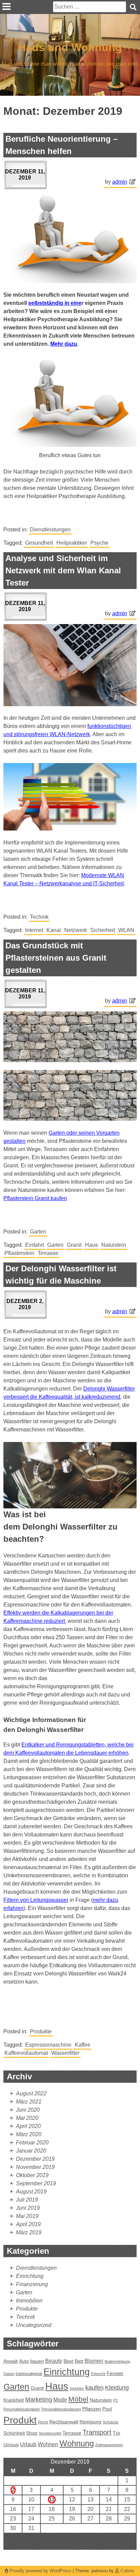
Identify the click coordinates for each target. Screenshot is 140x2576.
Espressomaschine (48, 2045)
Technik (39, 917)
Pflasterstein (19, 1253)
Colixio (127, 2571)
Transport (97, 2432)
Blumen (94, 2361)
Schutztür (111, 2422)
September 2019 (36, 2183)
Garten (38, 1232)
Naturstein (114, 1245)
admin (120, 182)
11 (52, 2500)
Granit (74, 1245)
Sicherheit (103, 930)
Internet (34, 930)
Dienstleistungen (50, 530)
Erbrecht (98, 2374)
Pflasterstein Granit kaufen (35, 1198)
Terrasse (48, 1253)
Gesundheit (39, 543)
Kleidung (117, 2387)
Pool (107, 2409)
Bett (79, 2361)
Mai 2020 (27, 2118)
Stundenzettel (50, 2433)
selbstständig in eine (55, 303)
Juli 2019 (27, 2200)
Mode (60, 2400)
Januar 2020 (31, 2151)
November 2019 (35, 2167)
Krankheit (14, 2400)
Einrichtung (30, 2276)
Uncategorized (34, 2325)
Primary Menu (6, 6)
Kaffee (83, 2045)
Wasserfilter (65, 2053)
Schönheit (14, 2433)
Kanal (54, 930)
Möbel (78, 2399)
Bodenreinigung (117, 2361)
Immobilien (29, 2301)
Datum (9, 2374)
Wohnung (77, 2443)
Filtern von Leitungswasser (36, 1900)
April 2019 (28, 2224)
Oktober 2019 (32, 2175)
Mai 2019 (27, 2216)
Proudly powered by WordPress (40, 2571)
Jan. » (80, 2546)
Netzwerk (76, 930)
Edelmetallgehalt (29, 2374)
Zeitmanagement (109, 2445)
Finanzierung (32, 2284)
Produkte (41, 2031)
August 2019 (31, 2192)
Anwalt (11, 2361)
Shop (32, 2433)
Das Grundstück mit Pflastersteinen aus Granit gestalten (56, 958)
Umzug (11, 2445)
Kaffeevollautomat (26, 2053)
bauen (37, 2361)
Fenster (115, 2373)
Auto (24, 2361)
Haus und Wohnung (70, 47)
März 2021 (29, 2102)
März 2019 (29, 2232)
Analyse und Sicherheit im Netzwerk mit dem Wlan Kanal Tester (63, 570)
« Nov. (61, 2546)
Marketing (39, 2399)
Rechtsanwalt (64, 2422)
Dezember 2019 (35, 2159)
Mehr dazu (64, 344)
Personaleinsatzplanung (61, 2409)
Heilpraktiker (72, 543)
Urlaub (28, 2444)
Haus (91, 1245)
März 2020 (29, 2134)
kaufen (94, 2387)
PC (116, 2400)
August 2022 (31, 2093)
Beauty (54, 2361)
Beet (68, 2361)
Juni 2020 (28, 2110)
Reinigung (90, 2422)
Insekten (77, 2388)
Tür (117, 2433)
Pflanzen (92, 2409)
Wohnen (48, 2444)
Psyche (99, 543)
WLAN (126, 930)
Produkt (20, 2420)
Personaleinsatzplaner (22, 2409)
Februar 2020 (32, 2143)
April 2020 (28, 2126)
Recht (43, 2422)
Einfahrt (34, 1245)
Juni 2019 (28, 2208)
